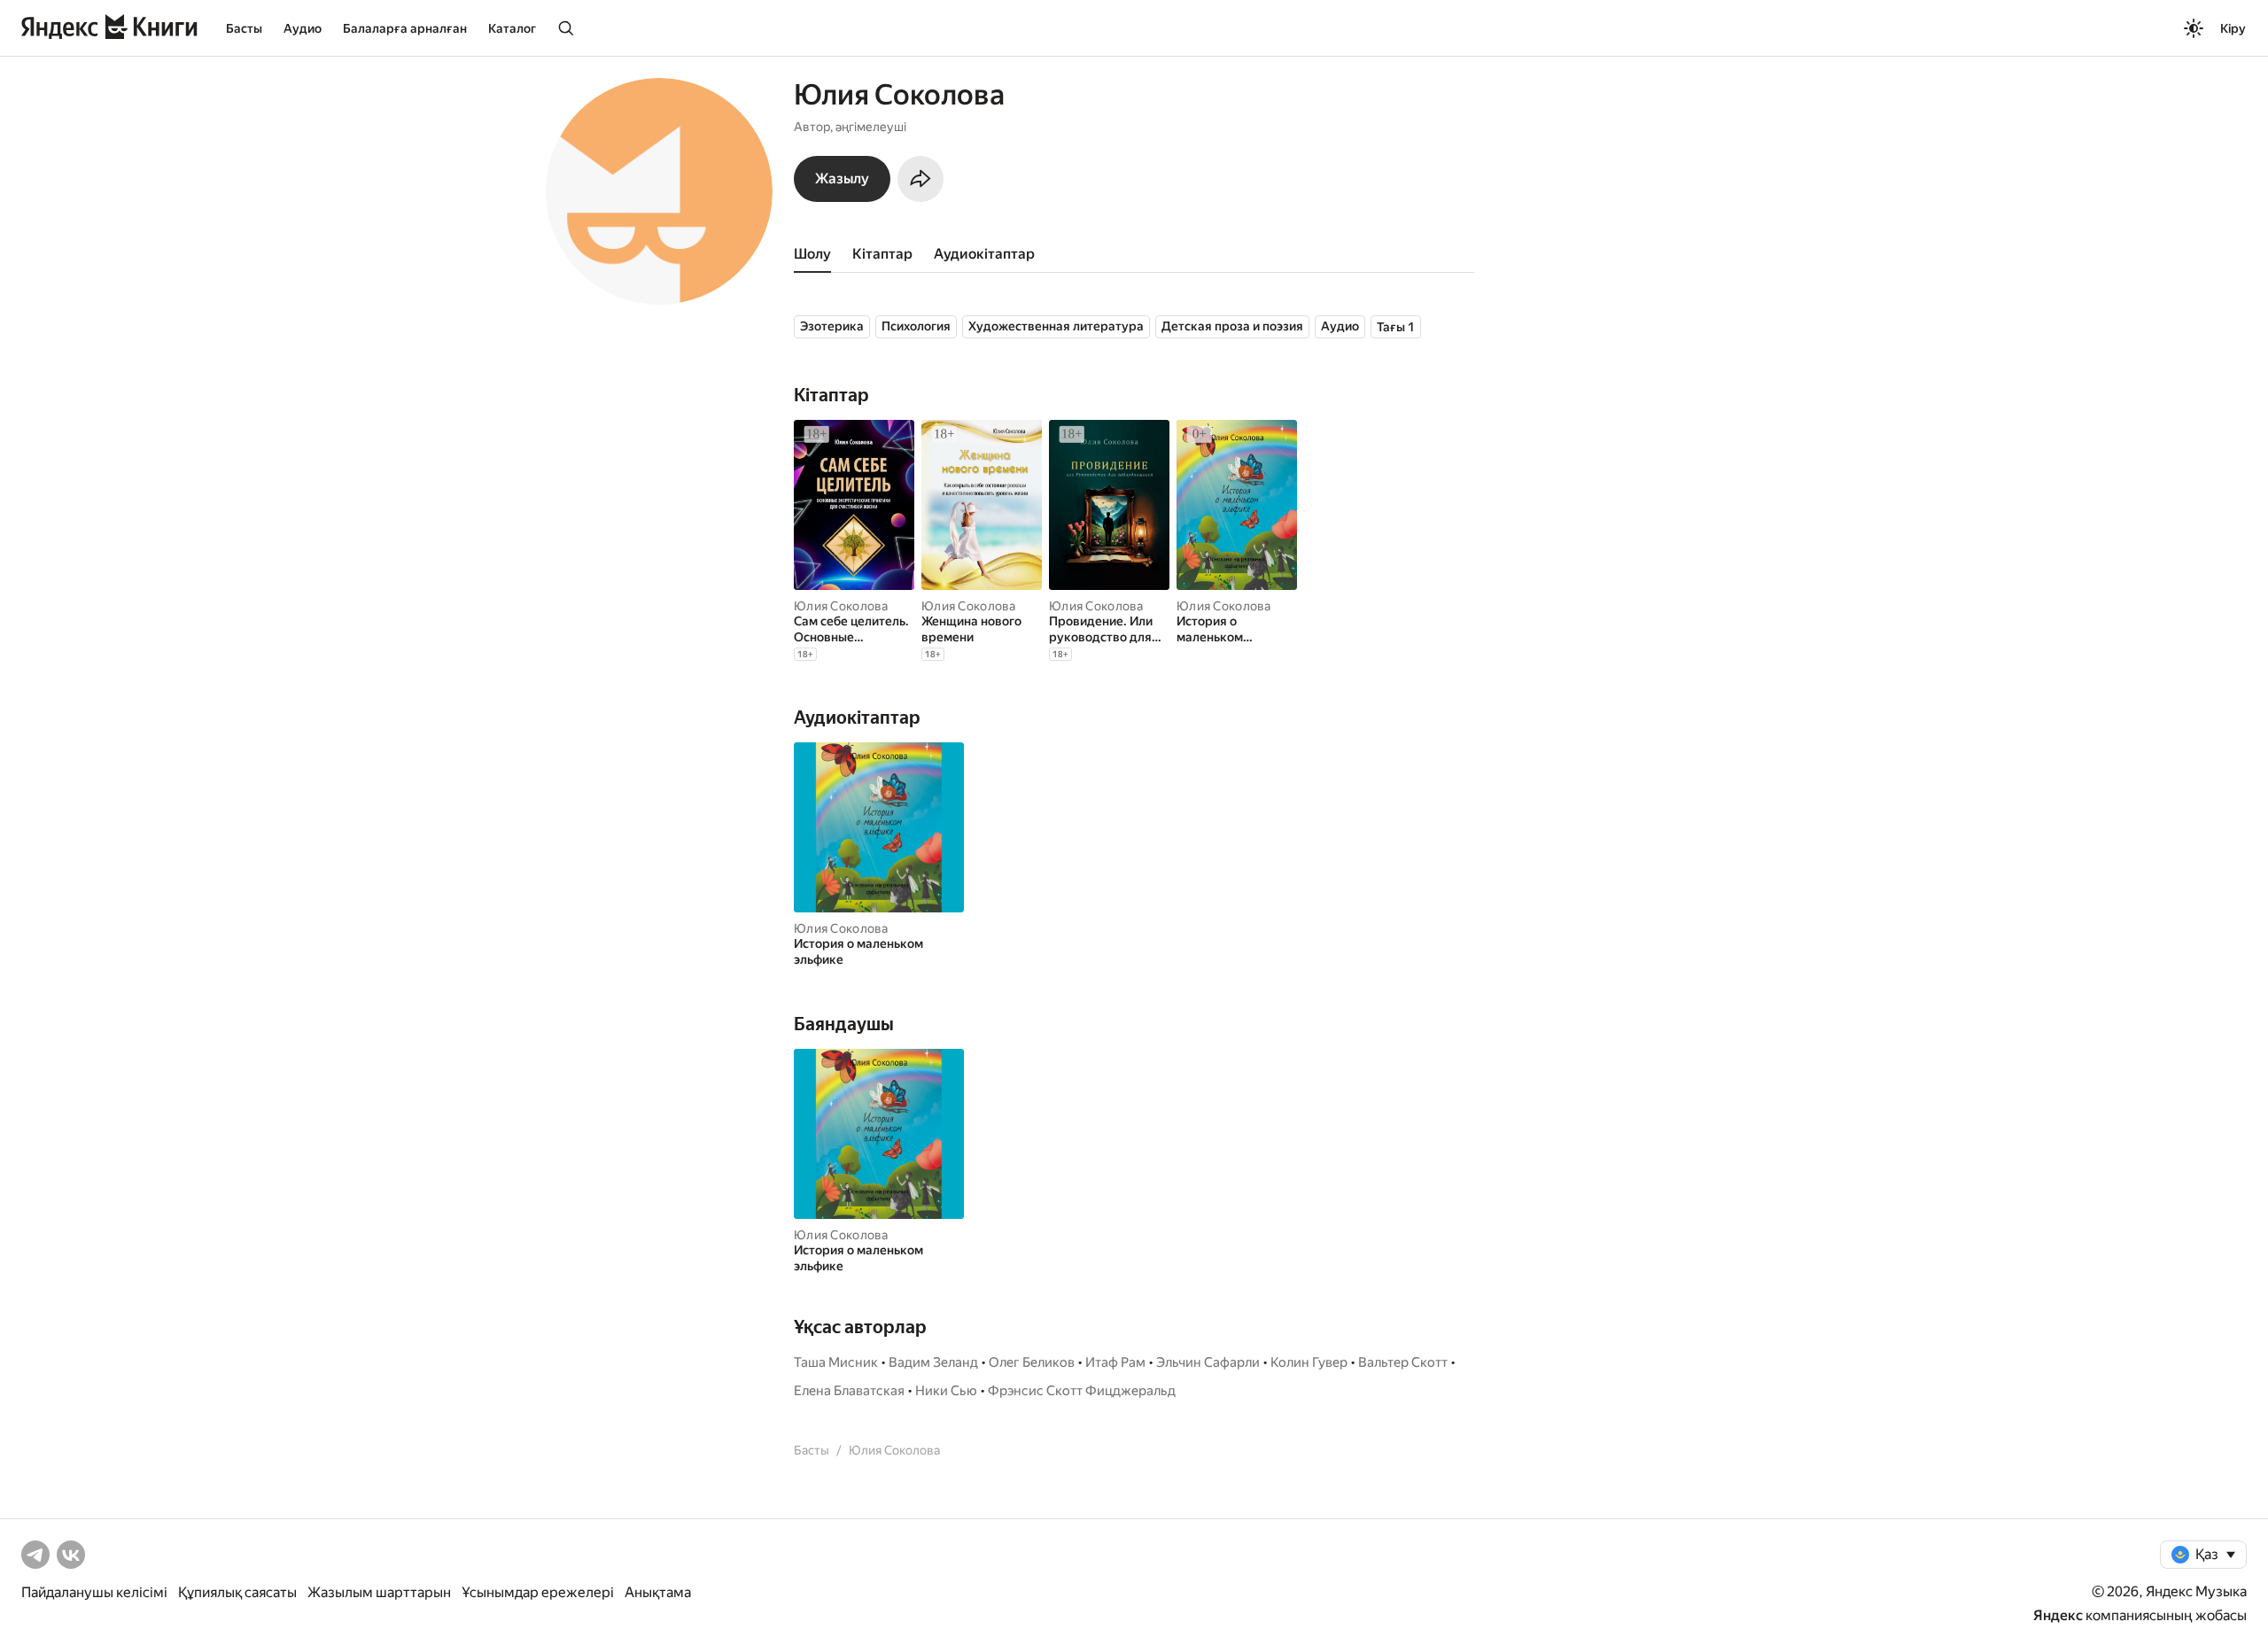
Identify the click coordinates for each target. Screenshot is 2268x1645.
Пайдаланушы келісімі (94, 1592)
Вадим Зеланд (933, 1362)
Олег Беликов (1032, 1362)
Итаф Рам (1115, 1362)
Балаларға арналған (405, 28)
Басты (244, 28)
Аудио (303, 28)
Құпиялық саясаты (237, 1592)
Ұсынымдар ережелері (538, 1592)
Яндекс (2058, 1615)
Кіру (2233, 28)
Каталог (512, 28)
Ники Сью (946, 1391)
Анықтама (658, 1592)
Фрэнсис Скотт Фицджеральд (1082, 1391)
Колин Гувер (1309, 1362)
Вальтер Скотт (1403, 1362)
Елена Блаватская (849, 1391)
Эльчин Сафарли (1208, 1362)
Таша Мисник (836, 1362)
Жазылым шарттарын (379, 1592)
